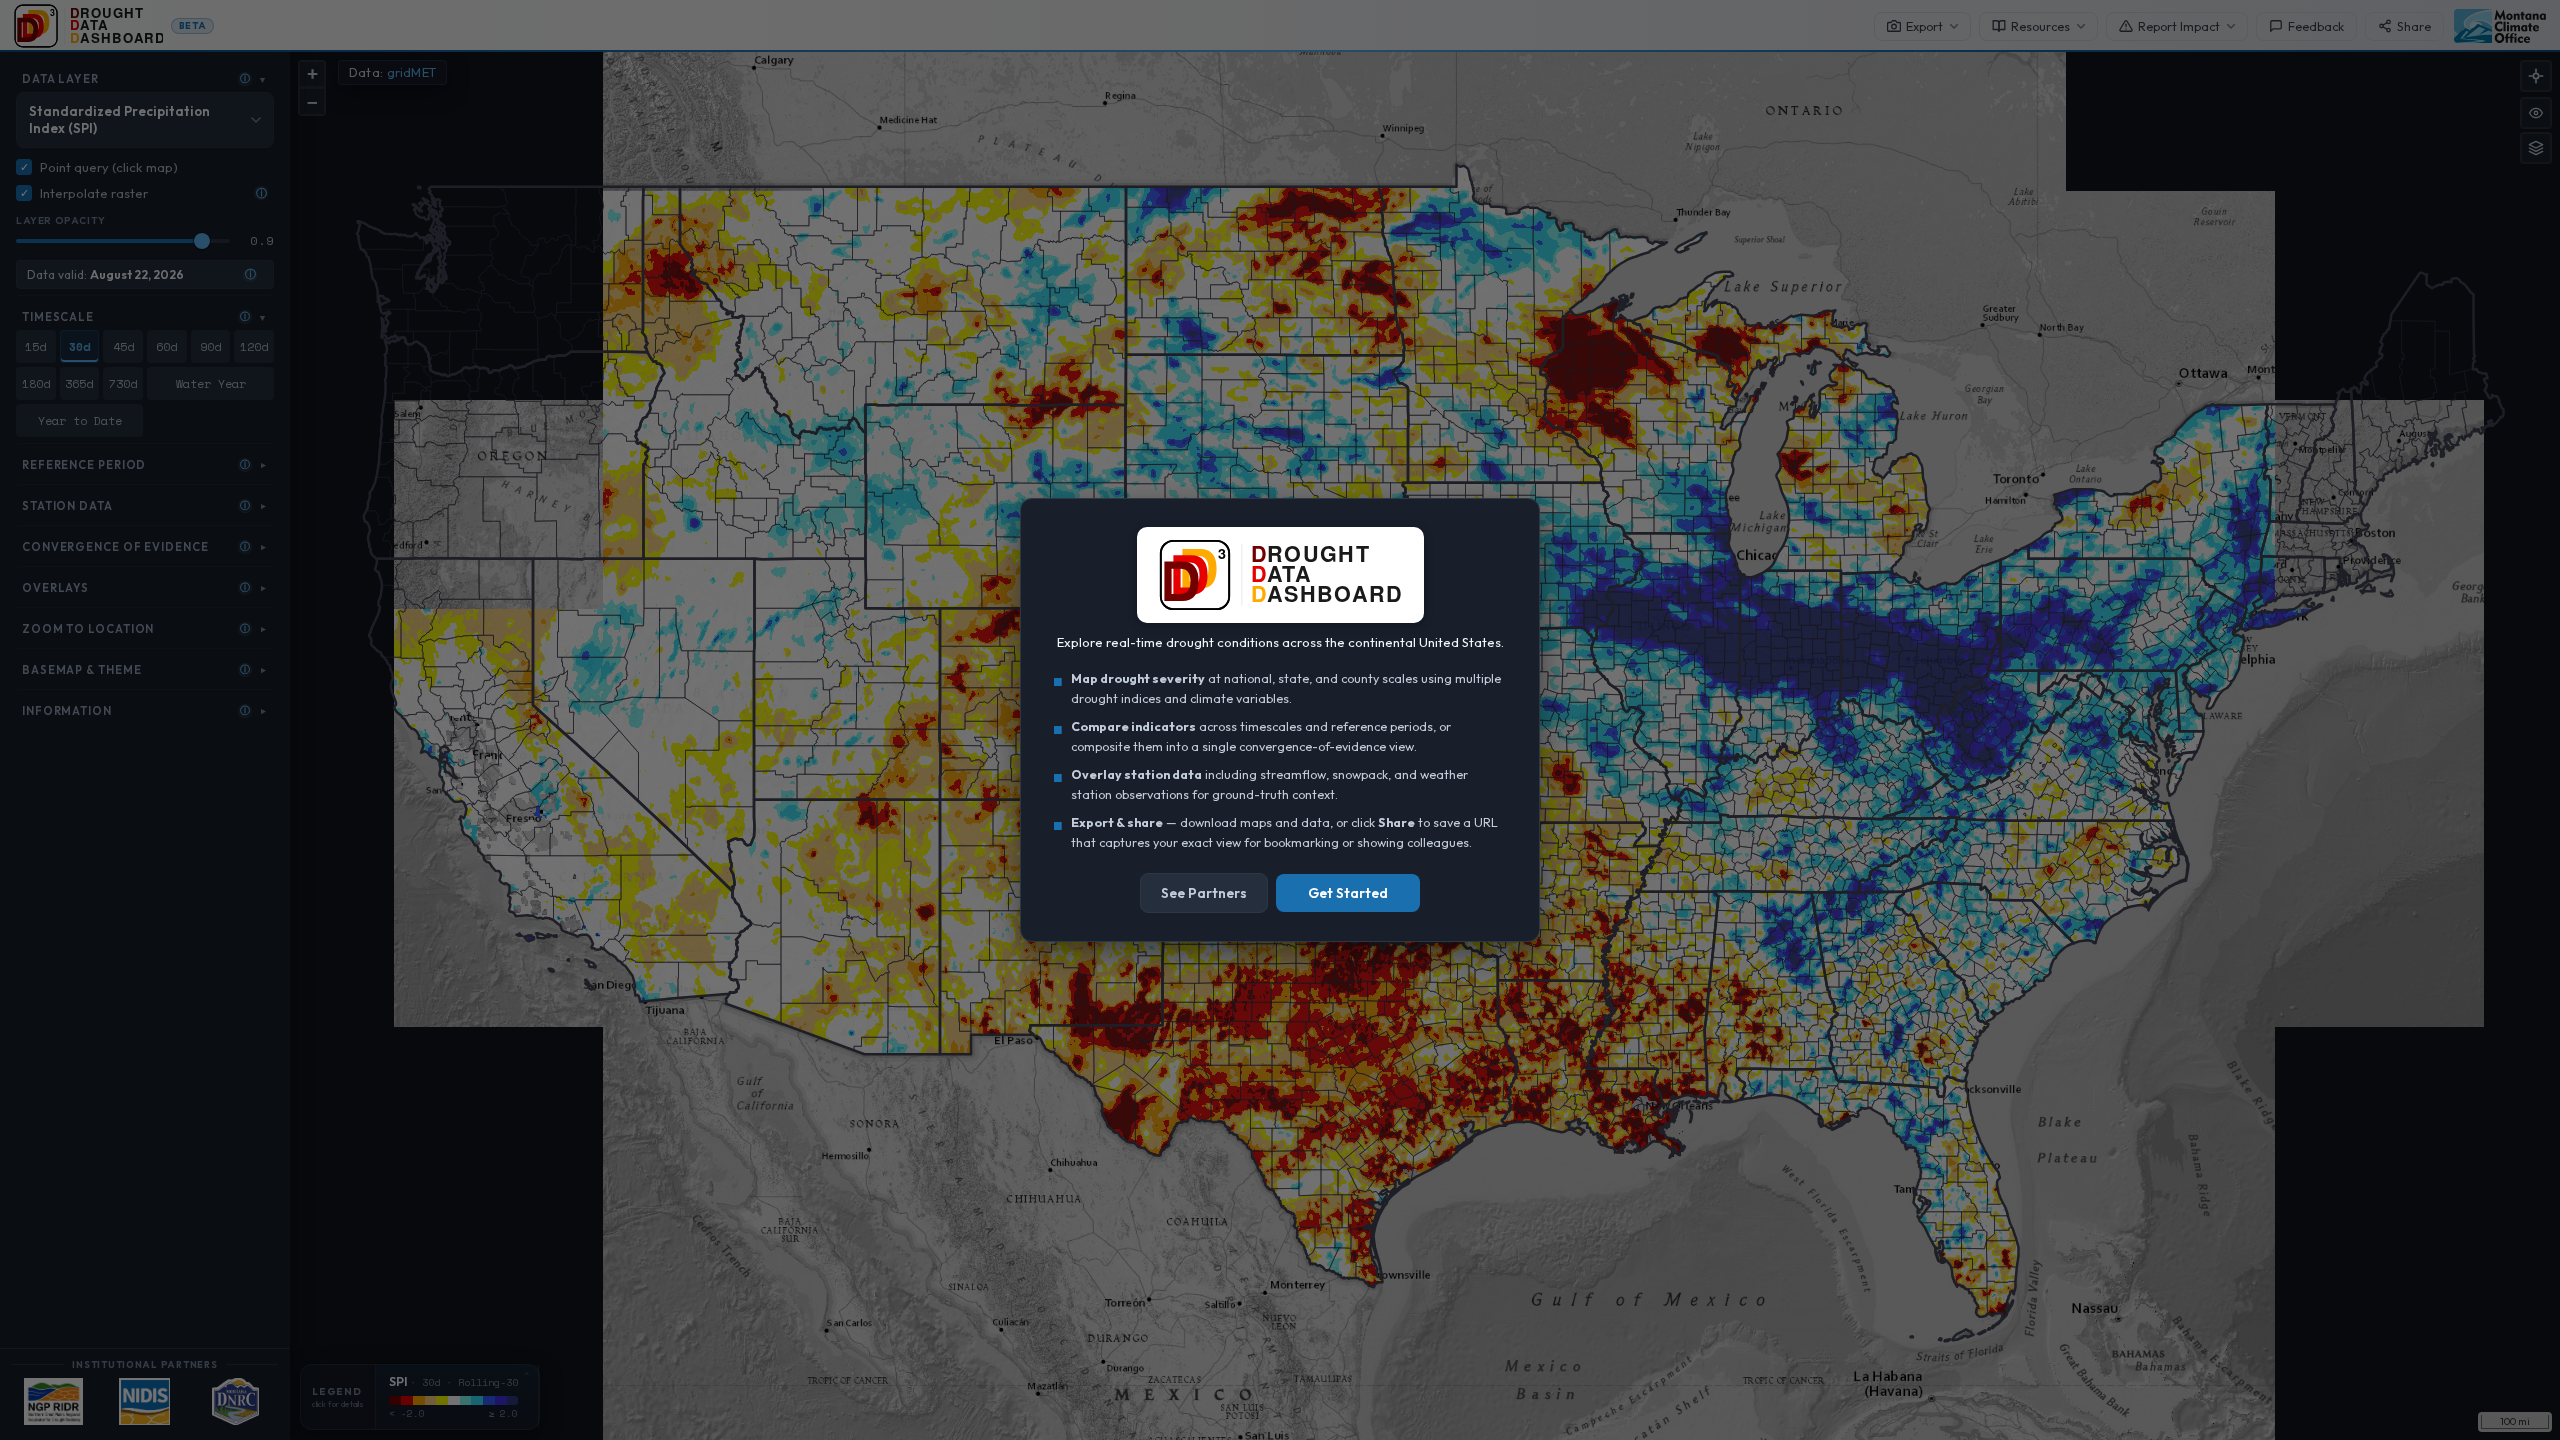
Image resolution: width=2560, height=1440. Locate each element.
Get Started (1348, 893)
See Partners (1204, 893)
